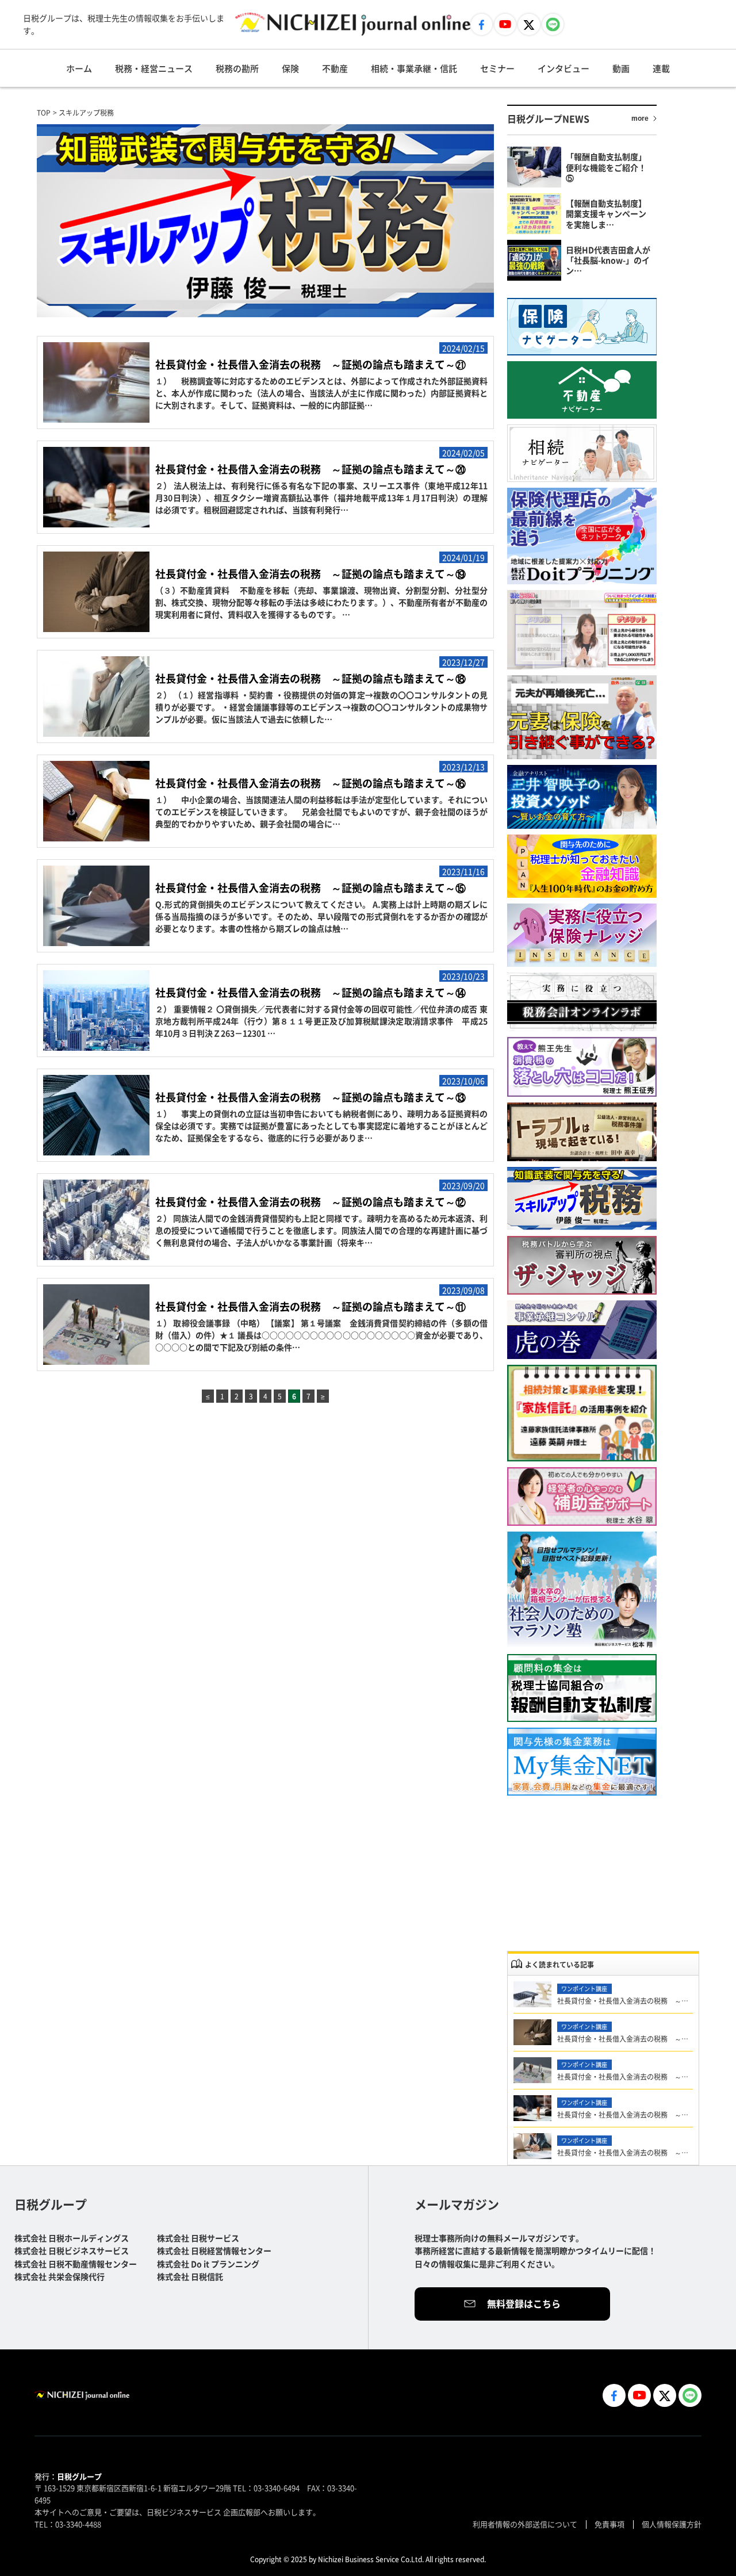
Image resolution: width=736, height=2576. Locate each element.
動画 (621, 68)
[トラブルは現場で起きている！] (582, 1132)
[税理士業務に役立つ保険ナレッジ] (582, 935)
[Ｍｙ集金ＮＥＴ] (582, 1762)
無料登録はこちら (524, 2303)
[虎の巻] (582, 1330)
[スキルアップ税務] (582, 1199)
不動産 (335, 68)
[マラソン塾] (582, 1590)
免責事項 (609, 2524)
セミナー (497, 68)
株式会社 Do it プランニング (208, 2264)
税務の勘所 (237, 68)
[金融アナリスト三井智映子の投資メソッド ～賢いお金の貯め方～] (582, 797)
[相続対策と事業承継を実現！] (582, 1413)
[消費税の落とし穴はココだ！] (582, 1067)
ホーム (79, 68)
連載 (661, 68)
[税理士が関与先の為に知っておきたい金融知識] (582, 866)
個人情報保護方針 (672, 2524)
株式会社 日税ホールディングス (72, 2238)
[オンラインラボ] (582, 1002)
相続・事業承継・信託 (414, 68)
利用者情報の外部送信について (525, 2524)
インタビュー (563, 68)
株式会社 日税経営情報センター (214, 2250)
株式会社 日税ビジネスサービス (72, 2250)
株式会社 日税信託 (190, 2276)
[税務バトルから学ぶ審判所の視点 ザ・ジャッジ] (582, 1265)
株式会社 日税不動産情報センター (76, 2264)
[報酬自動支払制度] (582, 1688)
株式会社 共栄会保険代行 (60, 2276)
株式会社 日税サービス (198, 2238)
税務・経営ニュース (154, 68)
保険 (290, 68)
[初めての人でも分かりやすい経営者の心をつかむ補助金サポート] (582, 1496)
